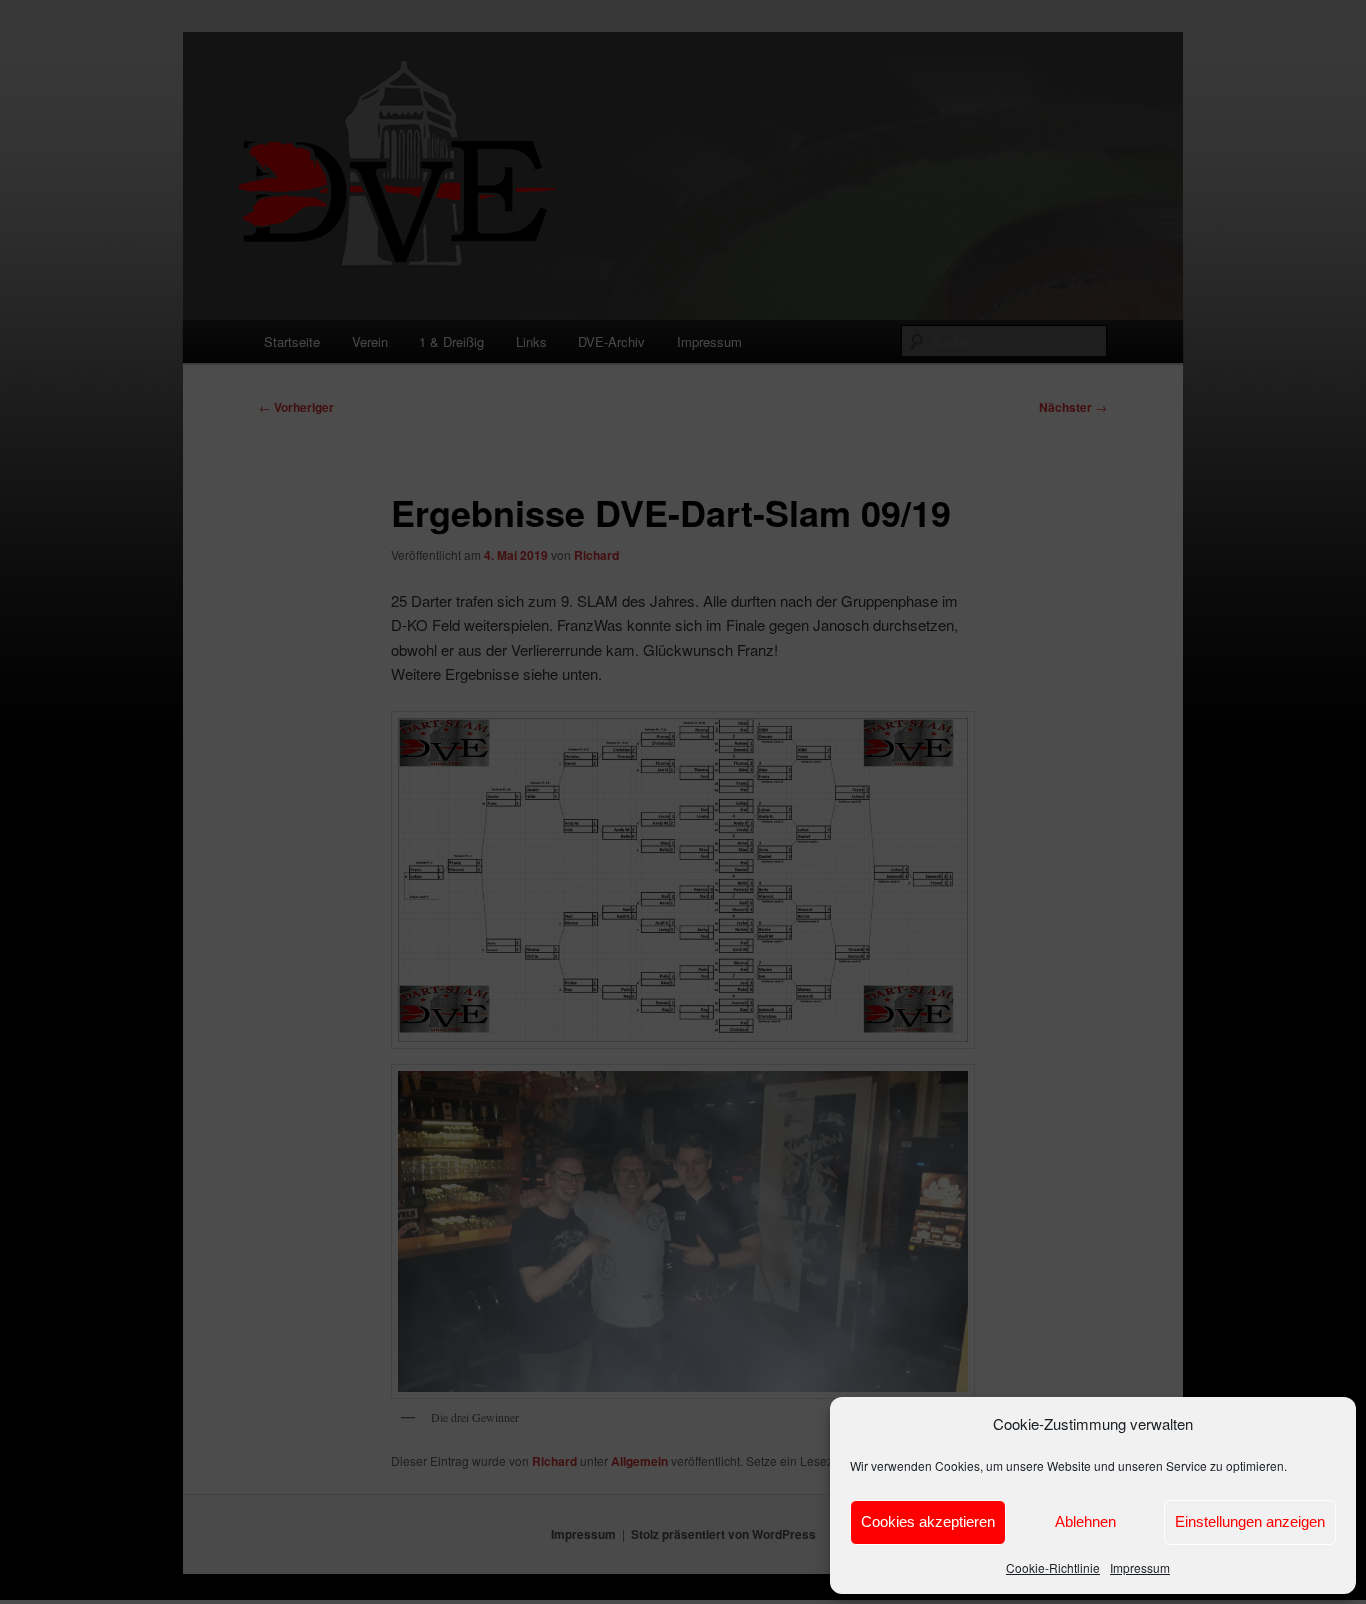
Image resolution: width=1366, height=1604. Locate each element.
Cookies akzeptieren (928, 1521)
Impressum (1140, 1567)
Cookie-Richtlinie (1053, 1567)
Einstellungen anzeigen (1250, 1521)
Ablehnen (1085, 1521)
